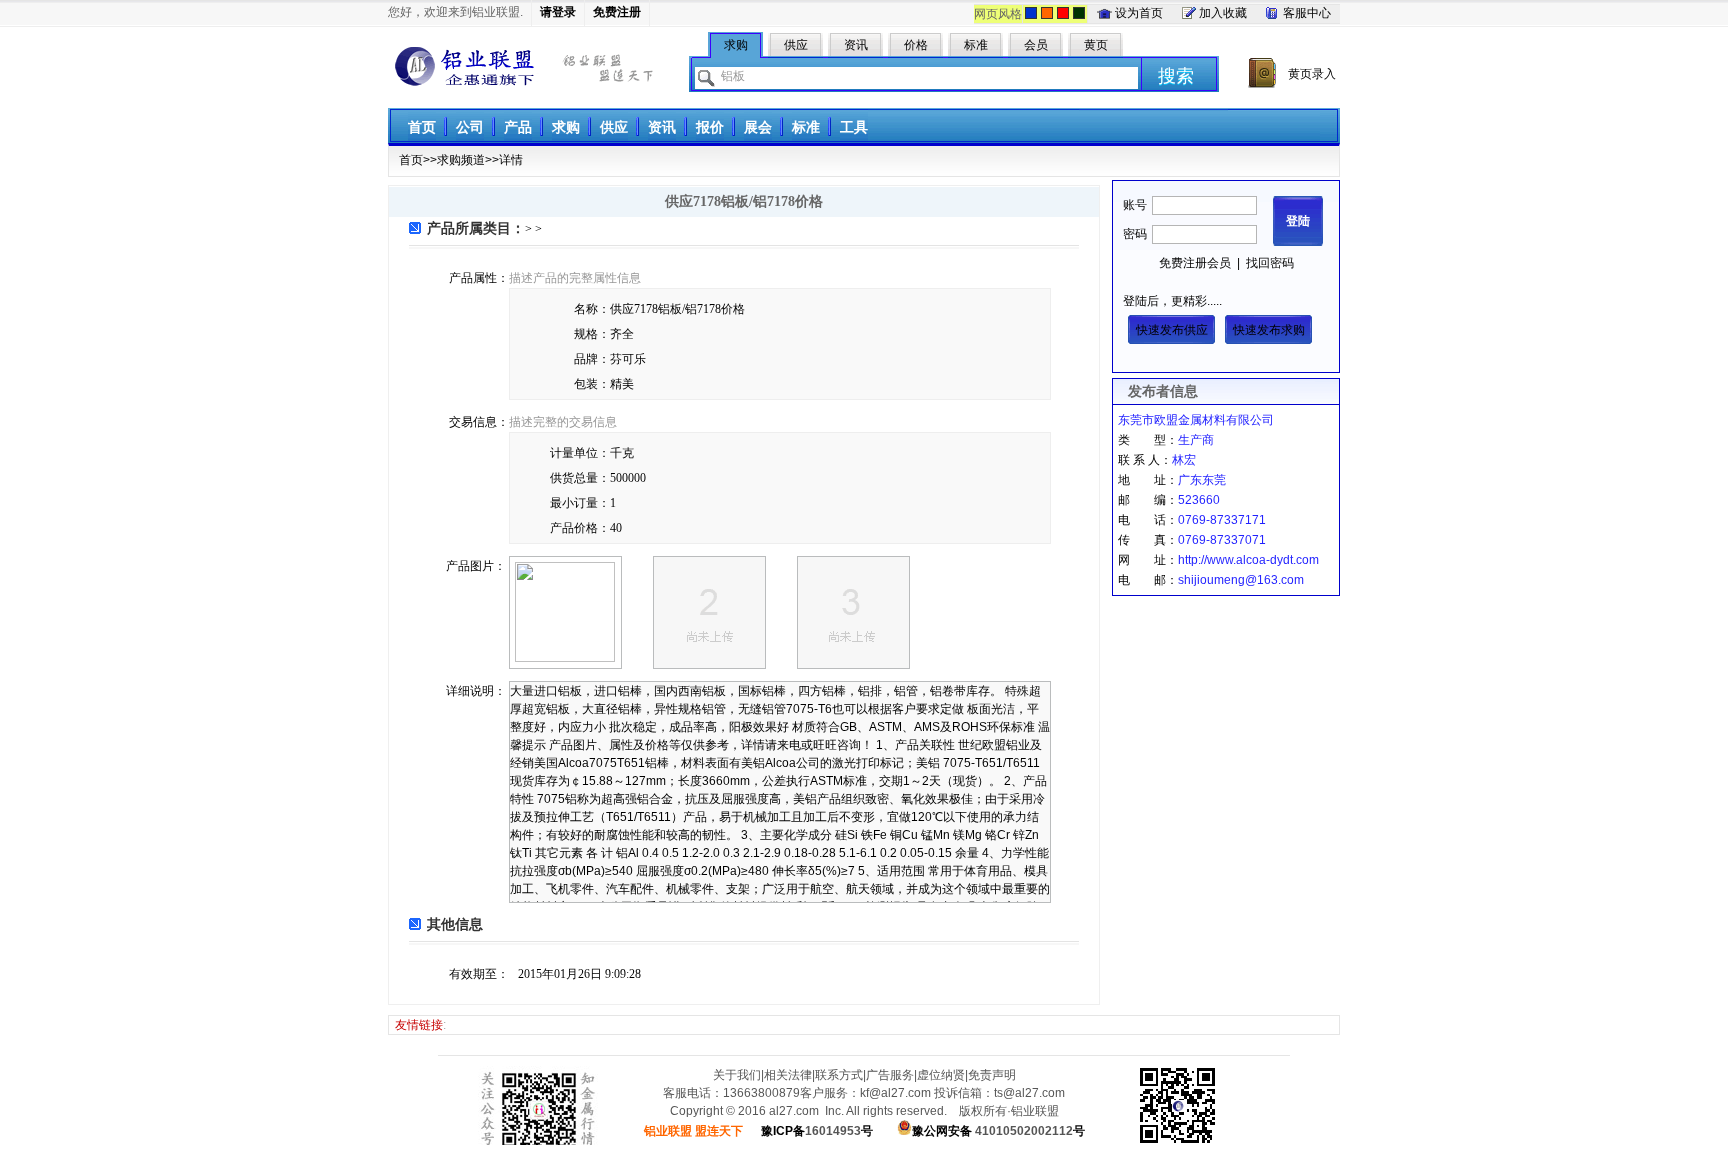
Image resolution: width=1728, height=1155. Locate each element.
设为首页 (1139, 13)
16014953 (817, 1131)
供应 (614, 127)
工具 (854, 127)
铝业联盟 (465, 67)
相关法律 (788, 1075)
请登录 (558, 12)
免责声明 (992, 1075)
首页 (422, 127)
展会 (758, 127)
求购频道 (461, 160)
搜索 (1176, 76)
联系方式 (839, 1075)
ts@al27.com (1029, 1093)
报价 (710, 127)
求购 (566, 127)
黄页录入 (1312, 74)
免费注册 (617, 12)
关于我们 (737, 1075)
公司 (470, 127)
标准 (806, 127)
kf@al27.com (895, 1093)
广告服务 (890, 1075)
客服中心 (1307, 13)
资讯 (662, 127)
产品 (518, 127)
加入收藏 (1223, 13)
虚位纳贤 (941, 1075)
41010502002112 (998, 1131)
